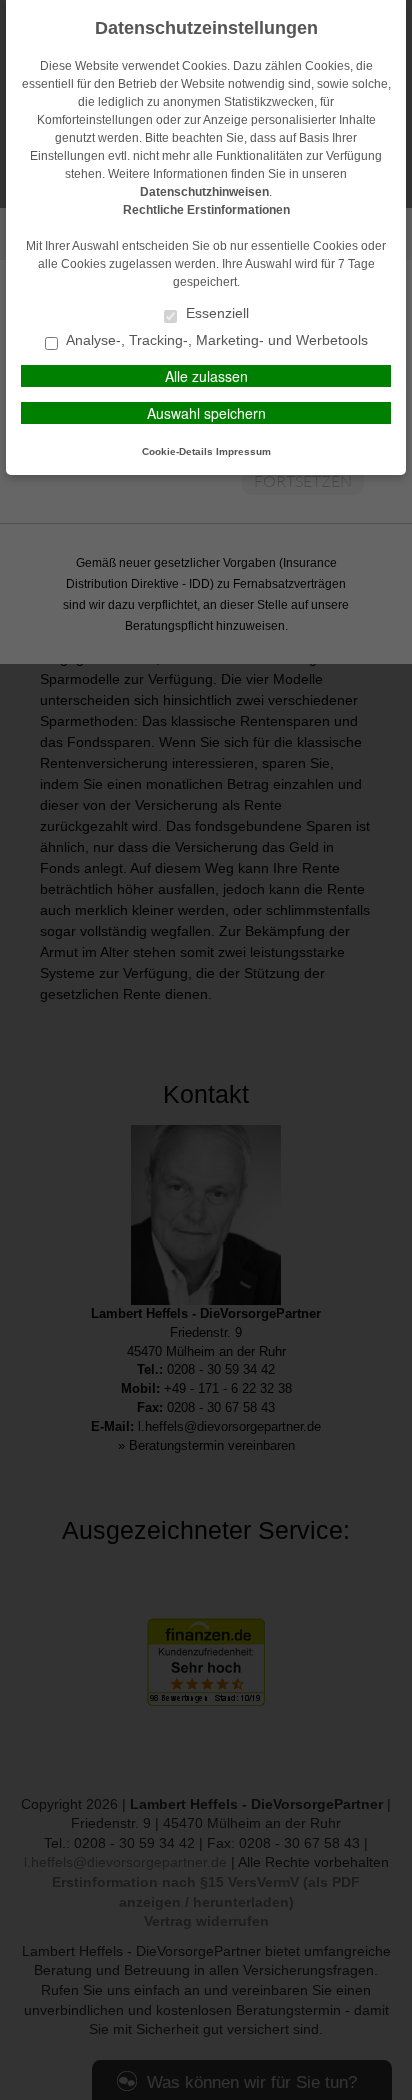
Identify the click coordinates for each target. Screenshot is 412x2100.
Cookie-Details (177, 451)
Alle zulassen (206, 376)
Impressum (243, 451)
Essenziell (215, 313)
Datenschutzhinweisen (204, 192)
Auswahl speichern (206, 413)
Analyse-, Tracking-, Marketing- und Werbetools (215, 340)
